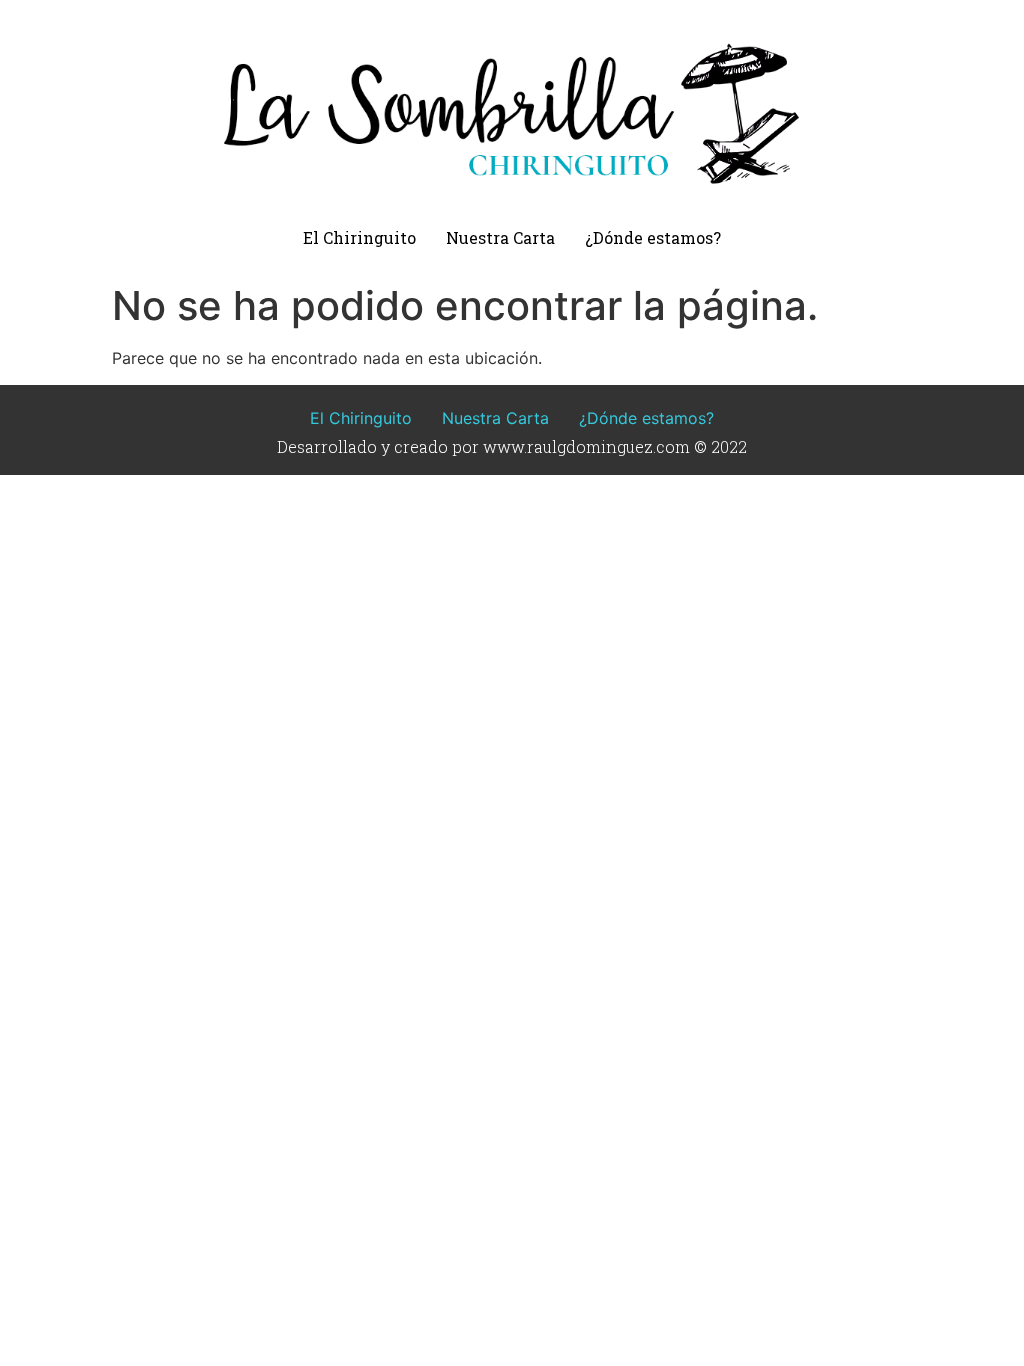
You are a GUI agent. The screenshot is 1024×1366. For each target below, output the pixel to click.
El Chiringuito (359, 237)
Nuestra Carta (500, 237)
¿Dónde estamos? (653, 237)
